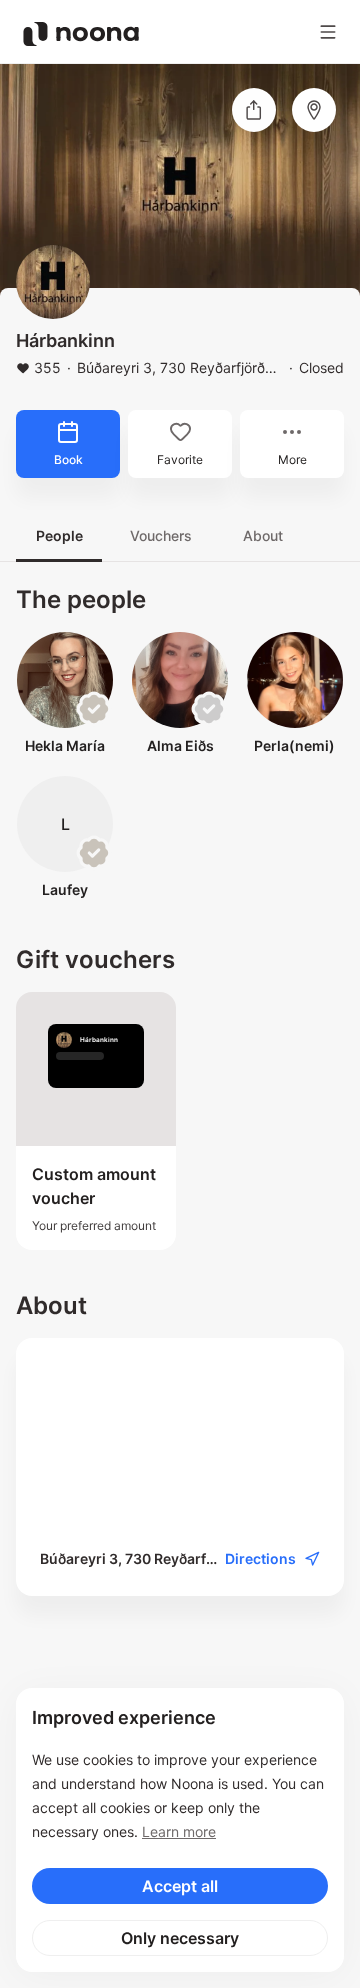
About (263, 535)
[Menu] (328, 32)
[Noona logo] (81, 34)
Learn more (179, 1831)
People (59, 535)
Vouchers (161, 535)
